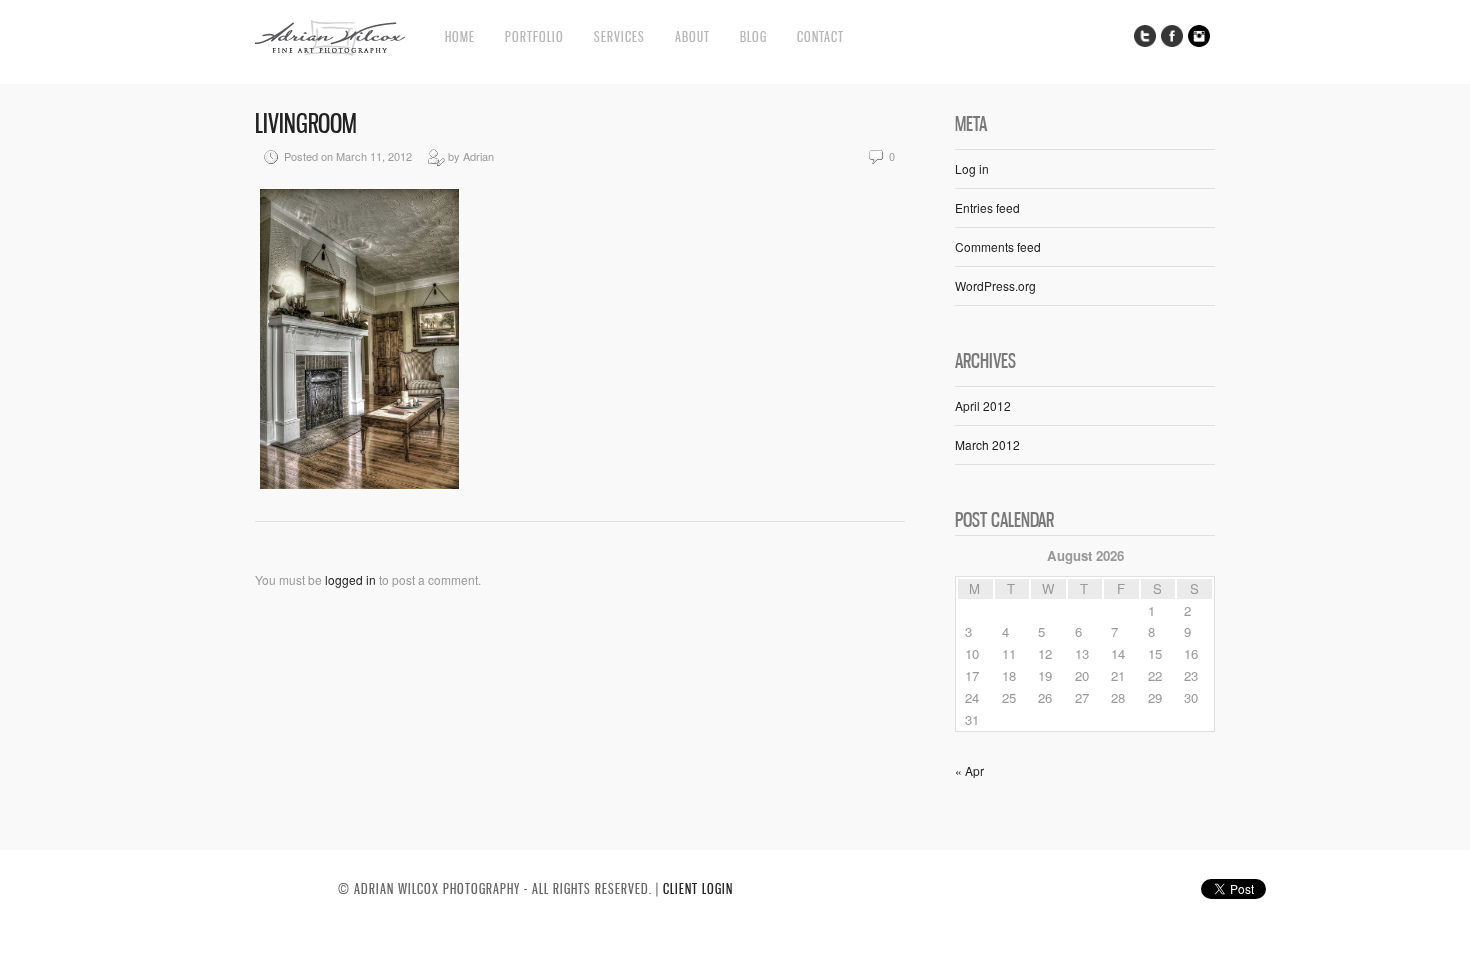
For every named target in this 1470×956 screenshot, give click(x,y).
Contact (820, 36)
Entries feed (987, 207)
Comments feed (998, 246)
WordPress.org (995, 285)
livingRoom (306, 123)
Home (460, 36)
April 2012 (983, 405)
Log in (972, 168)
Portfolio (534, 36)
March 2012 (987, 444)
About (692, 36)
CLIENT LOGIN (698, 888)
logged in (350, 579)
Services (619, 36)
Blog (753, 36)
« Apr (969, 770)
